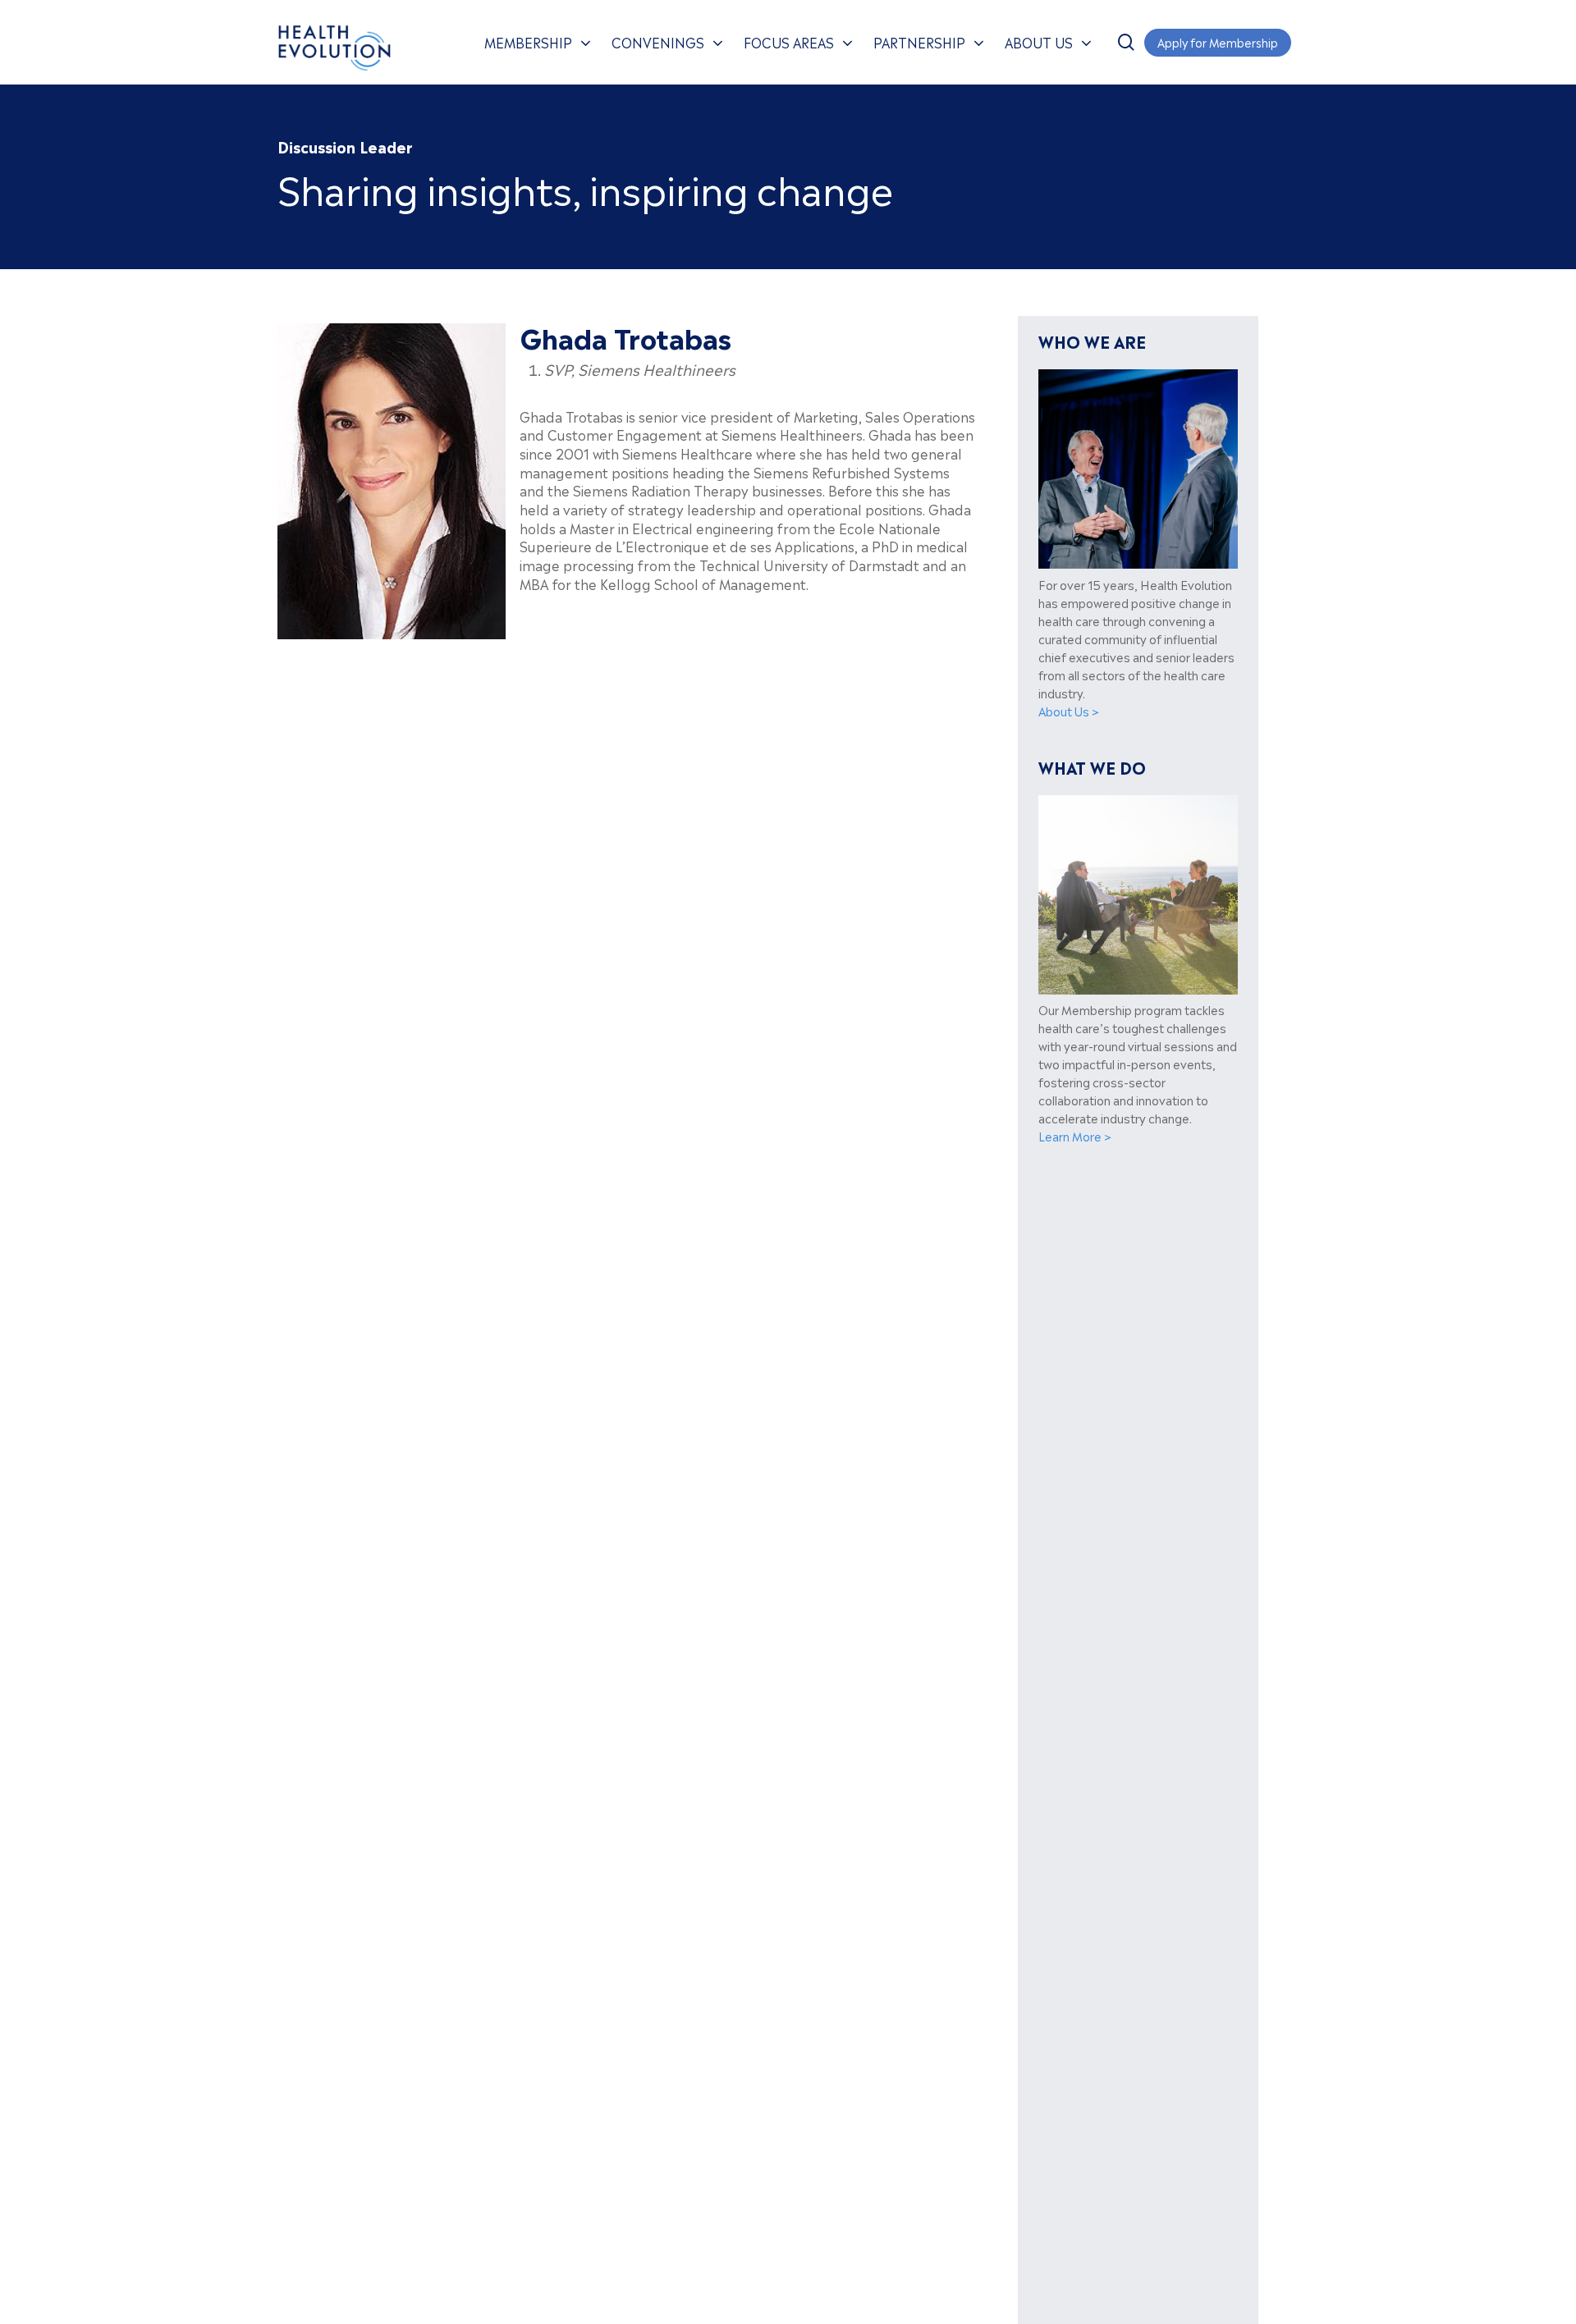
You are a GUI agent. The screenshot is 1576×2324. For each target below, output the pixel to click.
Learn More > (1075, 1136)
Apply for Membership (1218, 41)
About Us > (1069, 711)
